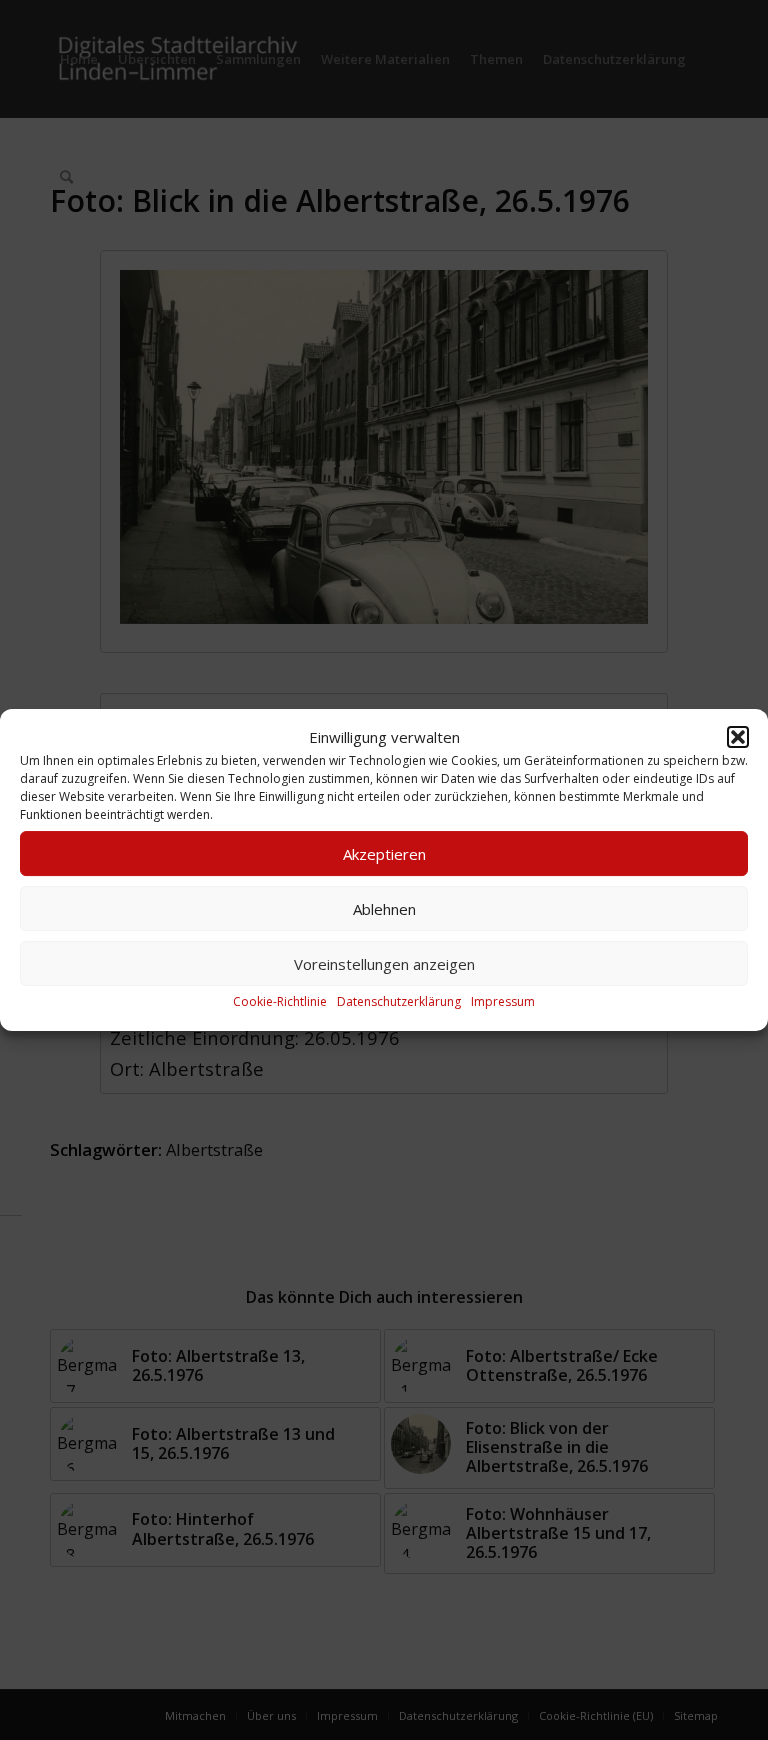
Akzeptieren (384, 854)
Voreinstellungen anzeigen (384, 964)
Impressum (503, 1002)
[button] (738, 737)
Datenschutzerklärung (399, 1002)
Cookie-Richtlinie (280, 1002)
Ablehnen (384, 909)
